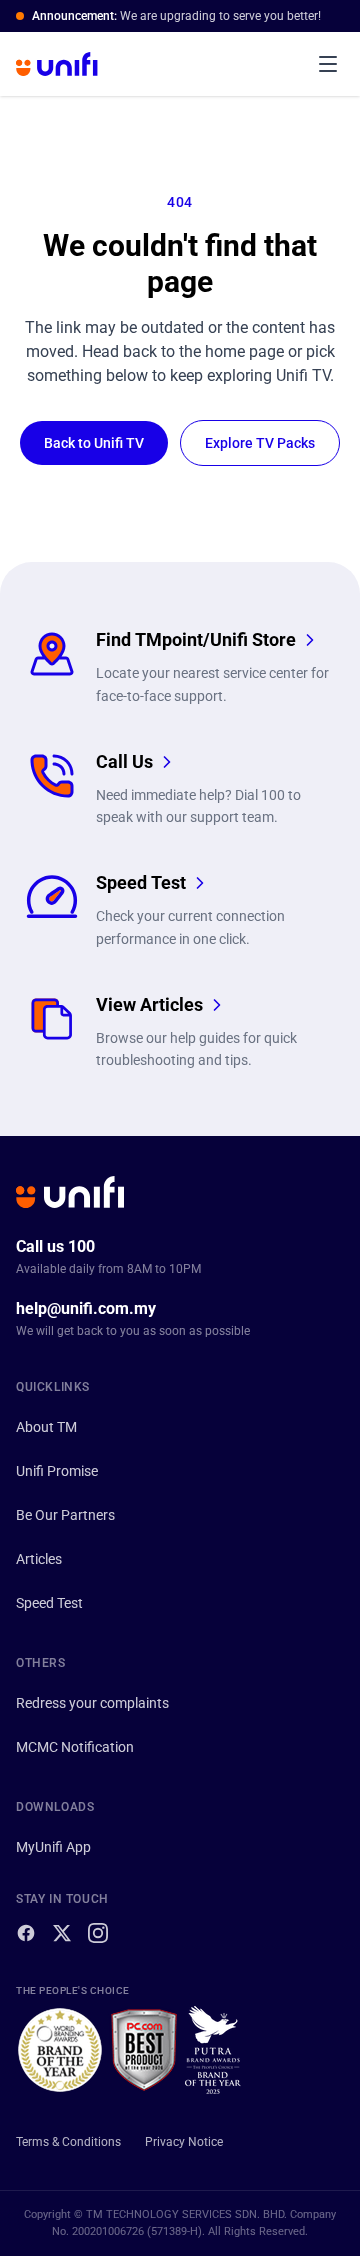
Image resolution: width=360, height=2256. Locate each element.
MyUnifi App (53, 1847)
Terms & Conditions (68, 2142)
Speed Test (49, 1603)
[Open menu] (328, 64)
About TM (46, 1427)
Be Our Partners (65, 1515)
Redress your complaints (92, 1703)
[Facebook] (26, 1933)
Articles (39, 1559)
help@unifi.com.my (86, 1308)
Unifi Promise (57, 1471)
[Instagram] (98, 1933)
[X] (62, 1933)
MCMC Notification (75, 1747)
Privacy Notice (184, 2142)
